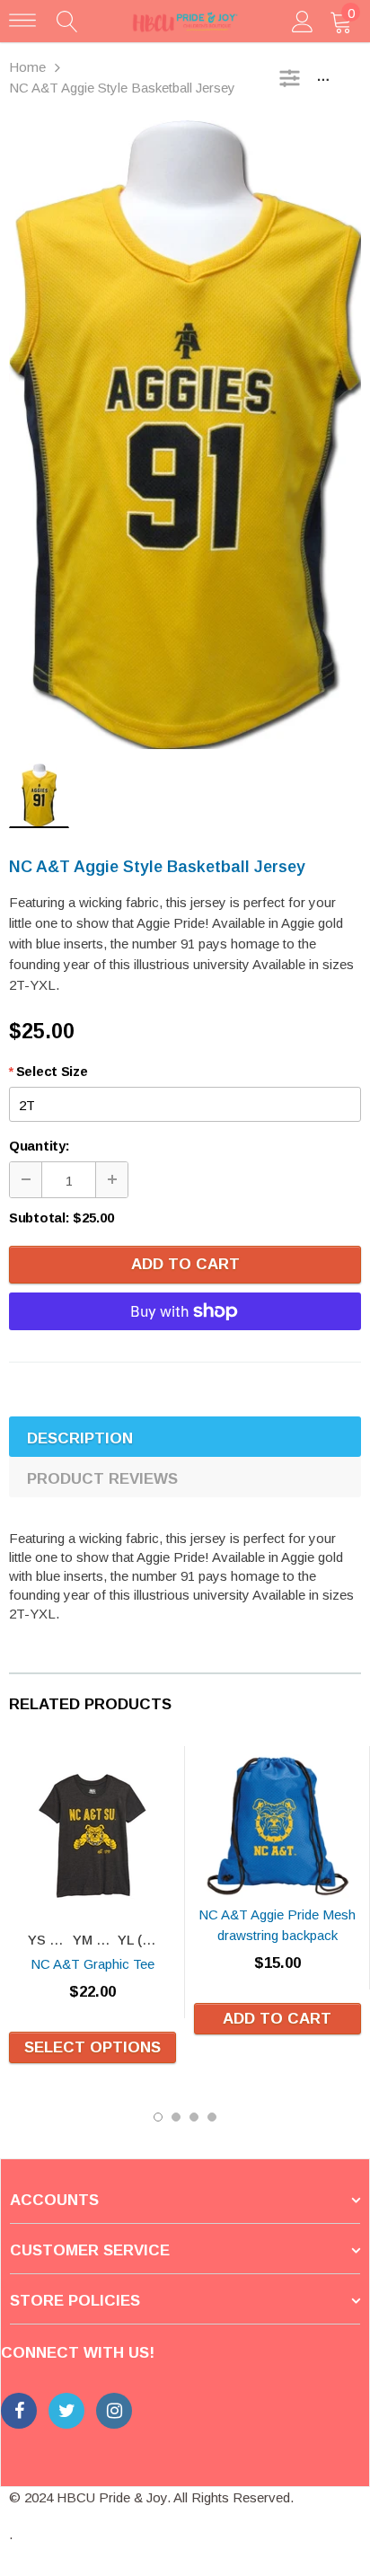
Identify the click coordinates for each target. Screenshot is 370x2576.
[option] (185, 435)
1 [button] (158, 2117)
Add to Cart (185, 1264)
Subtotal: (39, 1217)
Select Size (48, 1071)
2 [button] (176, 2117)
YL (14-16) (139, 1940)
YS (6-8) (49, 1940)
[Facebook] (19, 2411)
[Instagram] (114, 2411)
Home (27, 67)
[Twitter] (66, 2411)
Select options (92, 2047)
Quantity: (39, 1146)
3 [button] (194, 2117)
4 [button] (212, 2117)
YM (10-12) (94, 1940)
